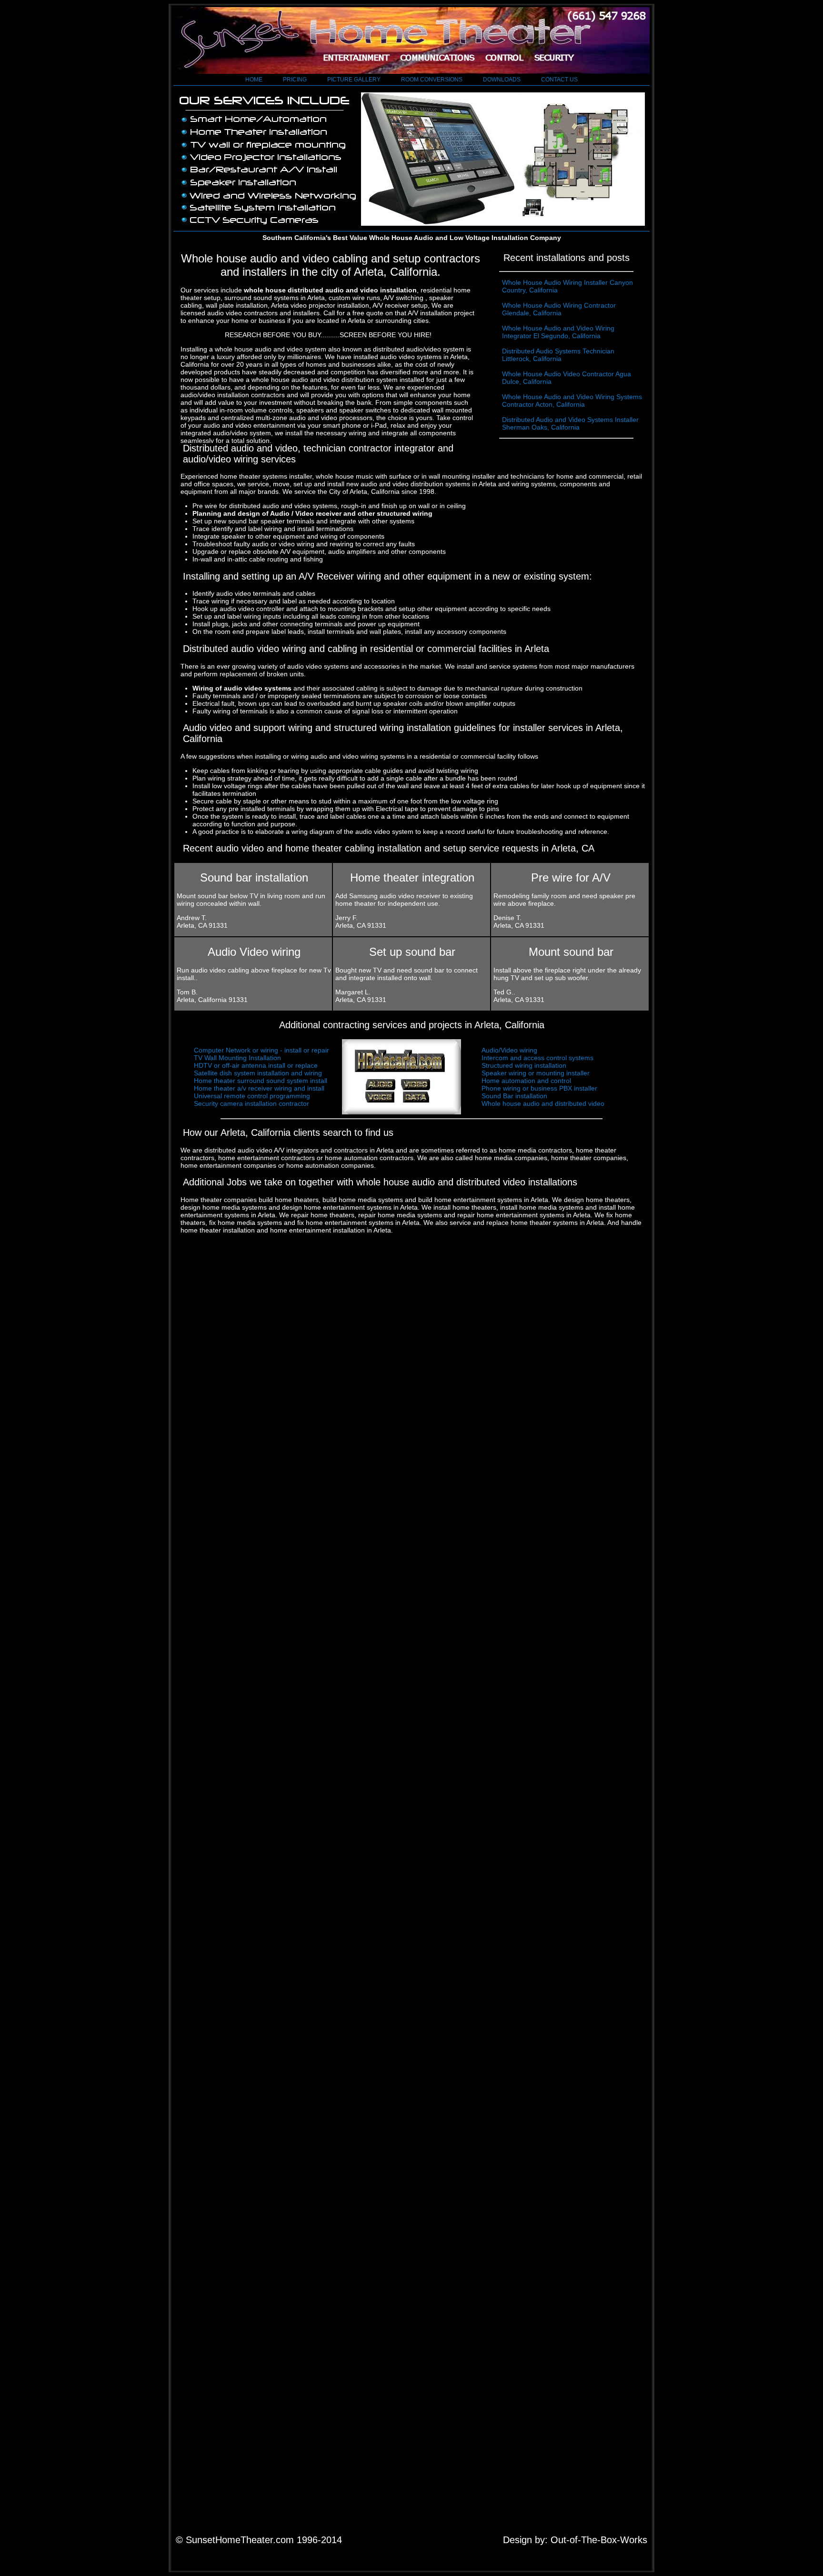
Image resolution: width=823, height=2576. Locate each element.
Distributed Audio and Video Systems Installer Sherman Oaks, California (570, 423)
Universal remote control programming (252, 1096)
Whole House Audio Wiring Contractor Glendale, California (559, 309)
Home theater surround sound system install (261, 1081)
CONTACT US (559, 80)
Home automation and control (526, 1081)
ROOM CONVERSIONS (432, 80)
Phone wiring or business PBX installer (539, 1088)
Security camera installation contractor (251, 1103)
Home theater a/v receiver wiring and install (259, 1088)
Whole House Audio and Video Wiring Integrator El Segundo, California (558, 332)
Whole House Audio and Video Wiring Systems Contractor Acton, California (572, 401)
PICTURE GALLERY (354, 80)
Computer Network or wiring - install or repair (261, 1050)
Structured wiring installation (524, 1065)
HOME (254, 80)
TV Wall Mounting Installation (237, 1058)
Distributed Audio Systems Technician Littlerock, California (558, 355)
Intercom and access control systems (537, 1058)
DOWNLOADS (502, 80)
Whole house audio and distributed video (543, 1103)
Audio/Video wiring (509, 1050)
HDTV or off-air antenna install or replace (256, 1065)
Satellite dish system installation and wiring (258, 1073)
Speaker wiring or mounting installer (536, 1073)
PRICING (295, 80)
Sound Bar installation (514, 1096)
